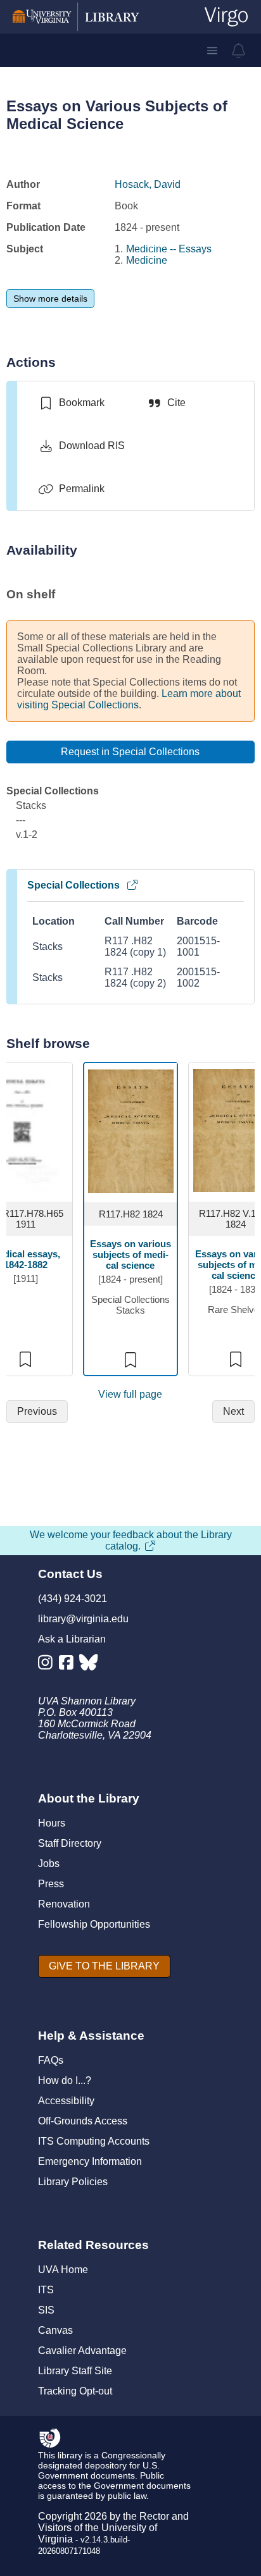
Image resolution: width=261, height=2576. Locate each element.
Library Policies (73, 2182)
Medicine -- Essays (169, 249)
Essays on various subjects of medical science (130, 1254)
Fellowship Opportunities (94, 1924)
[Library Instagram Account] (48, 1665)
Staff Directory (70, 1843)
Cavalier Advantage (82, 2351)
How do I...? (65, 2080)
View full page (130, 1394)
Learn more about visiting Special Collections (129, 699)
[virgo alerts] (239, 51)
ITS (46, 2290)
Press (51, 1884)
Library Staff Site (75, 2371)
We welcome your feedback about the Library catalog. (131, 1540)
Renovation (64, 1904)
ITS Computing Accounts (94, 2141)
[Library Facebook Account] (69, 1665)
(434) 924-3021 (73, 1599)
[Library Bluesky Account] (90, 1665)
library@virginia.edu (83, 1619)
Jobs (49, 1864)
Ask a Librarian (72, 1639)
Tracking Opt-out (75, 2391)
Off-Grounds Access (83, 2121)
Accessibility (66, 2101)
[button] (212, 51)
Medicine (147, 260)
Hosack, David (148, 184)
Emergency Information (90, 2161)
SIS (46, 2310)
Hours (52, 1823)
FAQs (51, 2060)
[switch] (71, 403)
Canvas (55, 2330)
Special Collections (73, 885)
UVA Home (63, 2270)
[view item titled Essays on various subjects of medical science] (131, 1131)
